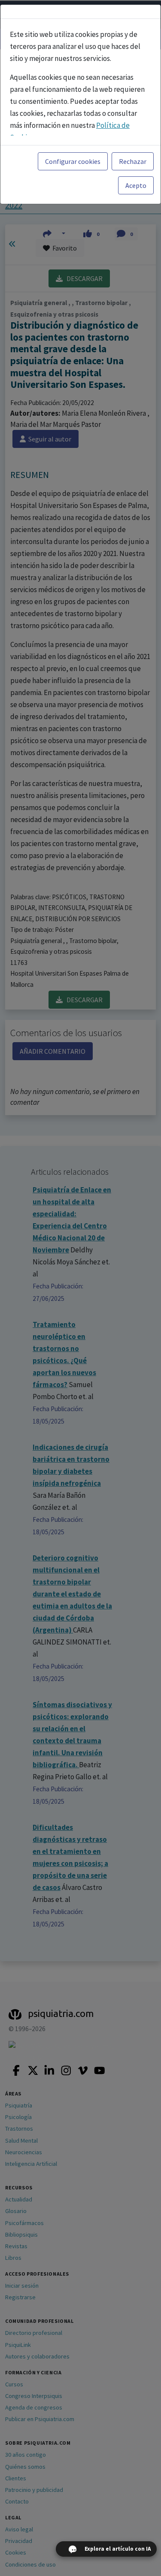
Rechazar (133, 161)
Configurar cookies (73, 161)
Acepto (136, 185)
